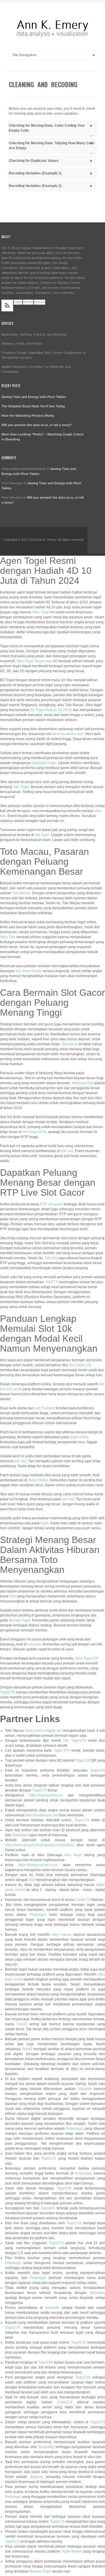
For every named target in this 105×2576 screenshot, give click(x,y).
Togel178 (7, 1692)
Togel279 (12, 2328)
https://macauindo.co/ (46, 1795)
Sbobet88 (46, 2447)
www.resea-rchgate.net (43, 1731)
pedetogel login (44, 763)
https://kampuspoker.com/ (38, 1865)
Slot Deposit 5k (34, 1132)
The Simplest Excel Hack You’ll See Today (33, 406)
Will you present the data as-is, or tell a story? (37, 425)
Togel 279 (62, 1750)
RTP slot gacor (51, 1204)
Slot (32, 1880)
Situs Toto (8, 937)
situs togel (73, 1855)
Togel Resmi (72, 2551)
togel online (79, 1437)
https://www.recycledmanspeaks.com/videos (40, 1845)
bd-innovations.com (68, 734)
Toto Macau (21, 893)
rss (7, 306)
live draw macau (29, 971)
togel (44, 1523)
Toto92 (22, 2024)
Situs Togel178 (86, 1658)
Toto (13, 1596)
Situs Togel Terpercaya (34, 661)
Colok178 (83, 1900)
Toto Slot (51, 1258)
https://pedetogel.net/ (42, 1815)
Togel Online (38, 1480)
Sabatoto (85, 2089)
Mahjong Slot (83, 1083)
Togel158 (83, 1760)
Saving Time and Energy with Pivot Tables (34, 397)
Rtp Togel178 (75, 1741)
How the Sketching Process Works (28, 416)
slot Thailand (45, 1408)
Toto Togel (21, 787)
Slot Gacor (70, 1044)
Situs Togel (41, 612)
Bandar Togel (20, 1620)
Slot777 (52, 1282)
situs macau (62, 1935)
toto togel (42, 835)
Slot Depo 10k (80, 1365)
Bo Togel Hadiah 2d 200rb (51, 710)
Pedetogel (20, 1835)
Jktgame (36, 2477)
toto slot (67, 1151)
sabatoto (34, 1644)
